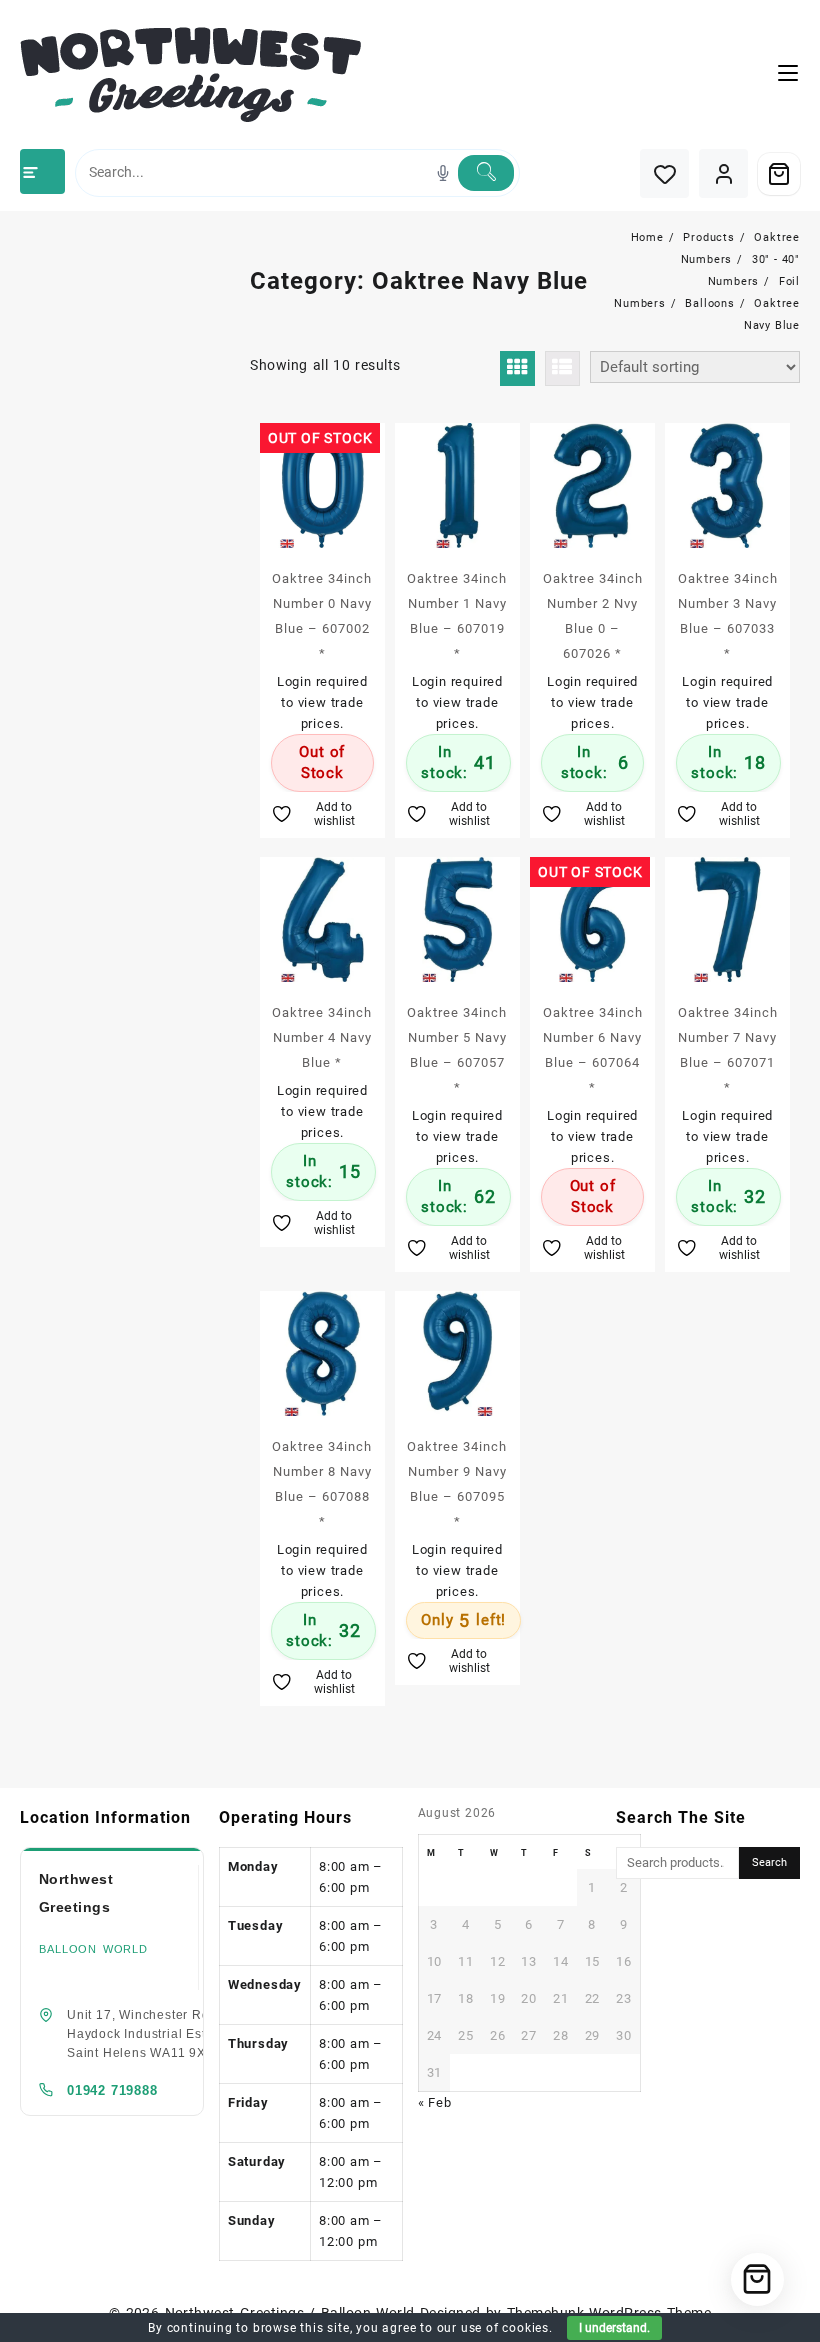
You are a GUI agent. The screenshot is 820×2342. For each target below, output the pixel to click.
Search (769, 1862)
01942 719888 (112, 2090)
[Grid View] (517, 368)
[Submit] (486, 173)
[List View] (562, 368)
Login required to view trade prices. (322, 702)
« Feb (435, 2102)
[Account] (723, 173)
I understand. (614, 2328)
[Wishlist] (664, 173)
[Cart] (779, 174)
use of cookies (505, 2328)
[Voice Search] (443, 173)
